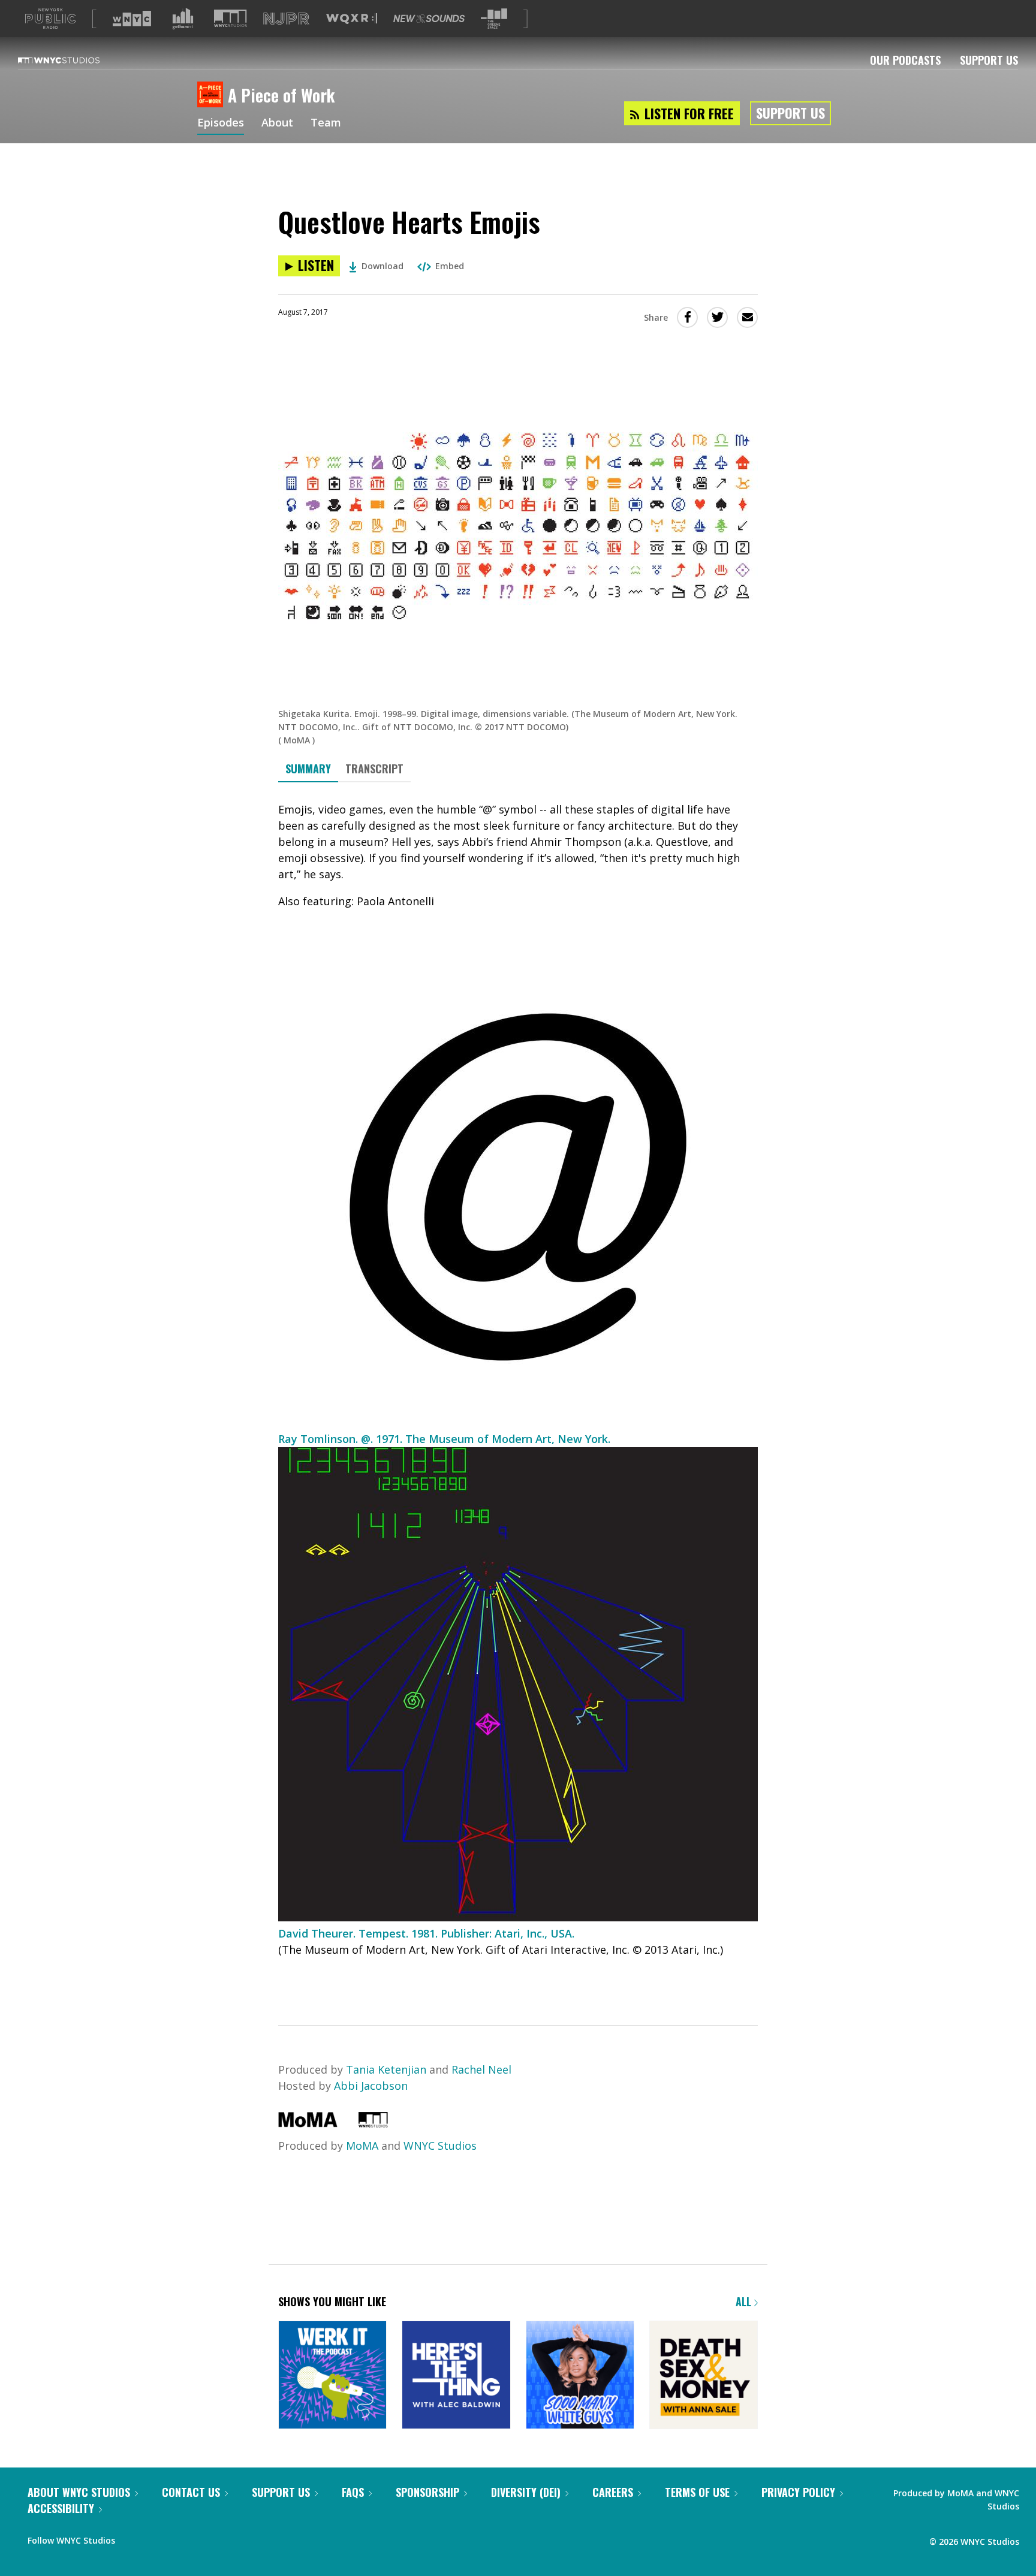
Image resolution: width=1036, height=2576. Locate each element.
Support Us (989, 60)
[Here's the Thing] (456, 2376)
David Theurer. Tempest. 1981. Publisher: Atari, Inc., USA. (426, 1933)
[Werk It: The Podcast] (332, 2376)
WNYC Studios (440, 2146)
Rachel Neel (481, 2069)
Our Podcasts (905, 60)
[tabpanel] (518, 1393)
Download (383, 266)
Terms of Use (697, 2492)
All (745, 2301)
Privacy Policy (798, 2492)
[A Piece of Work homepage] (213, 95)
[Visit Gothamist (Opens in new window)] (183, 19)
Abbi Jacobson (371, 2086)
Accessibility (61, 2508)
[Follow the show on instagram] (179, 2538)
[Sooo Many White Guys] (580, 2376)
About (277, 123)
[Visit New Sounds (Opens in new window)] (429, 19)
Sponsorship (427, 2492)
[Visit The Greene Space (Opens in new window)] (494, 19)
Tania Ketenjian (386, 2069)
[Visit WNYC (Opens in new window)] (132, 19)
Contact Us (191, 2492)
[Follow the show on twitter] (156, 2538)
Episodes (221, 123)
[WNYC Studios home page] (74, 60)
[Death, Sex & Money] (704, 2376)
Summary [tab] (308, 769)
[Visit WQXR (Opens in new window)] (352, 19)
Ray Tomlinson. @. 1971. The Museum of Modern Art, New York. (444, 1439)
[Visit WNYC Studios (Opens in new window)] (231, 18)
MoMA (362, 2146)
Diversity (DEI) (526, 2492)
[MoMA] (308, 2123)
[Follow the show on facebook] (132, 2538)
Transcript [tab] (374, 769)
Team (326, 123)
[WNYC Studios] (373, 2123)
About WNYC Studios (79, 2492)
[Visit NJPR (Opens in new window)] (286, 19)
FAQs (353, 2492)
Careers (613, 2492)
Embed (450, 266)
